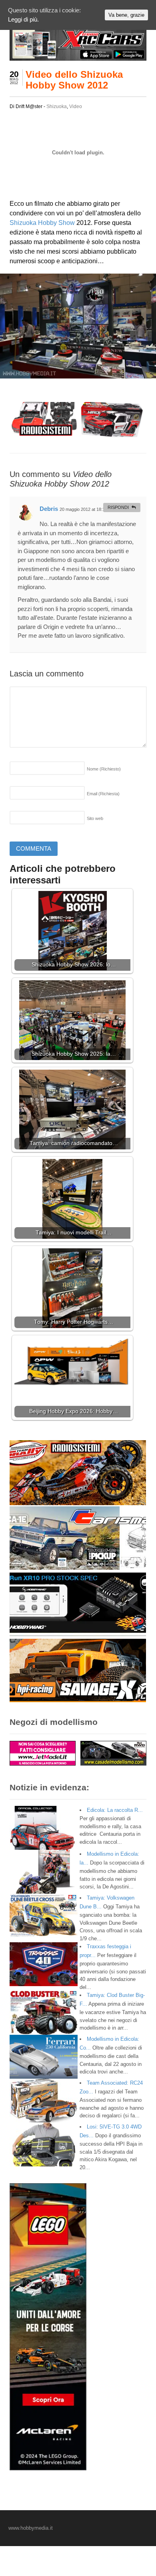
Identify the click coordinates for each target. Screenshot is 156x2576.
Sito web (95, 818)
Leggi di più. (23, 19)
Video (76, 106)
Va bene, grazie (126, 15)
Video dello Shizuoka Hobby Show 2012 (74, 80)
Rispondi (118, 507)
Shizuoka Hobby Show (42, 223)
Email (103, 794)
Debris (49, 509)
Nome (104, 769)
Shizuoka (57, 106)
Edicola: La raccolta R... (115, 1810)
